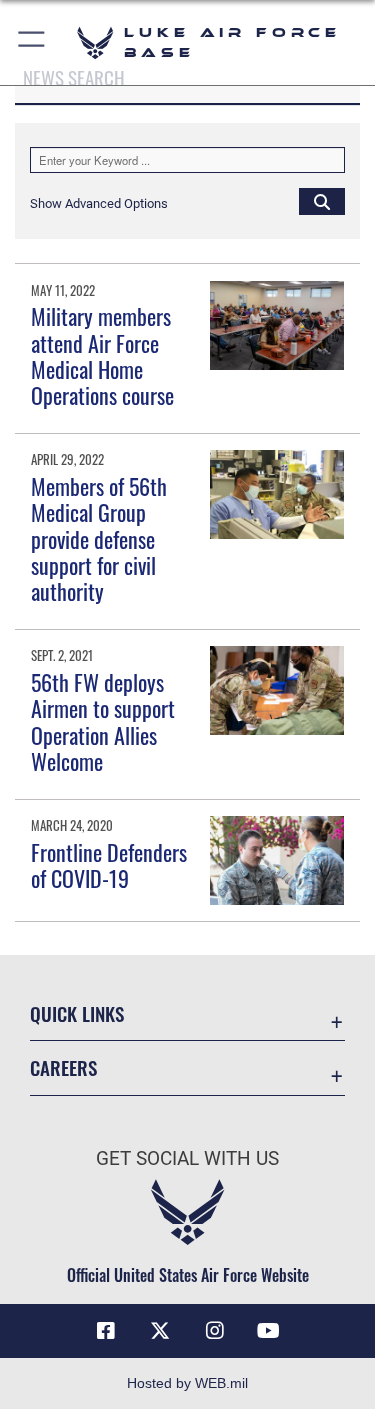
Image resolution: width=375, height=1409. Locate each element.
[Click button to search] (322, 201)
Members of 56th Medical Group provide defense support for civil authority (99, 539)
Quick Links (77, 1013)
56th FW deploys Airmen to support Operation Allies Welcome (103, 721)
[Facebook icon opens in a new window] (106, 1331)
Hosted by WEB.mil (187, 1383)
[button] (32, 42)
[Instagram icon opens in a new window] (215, 1331)
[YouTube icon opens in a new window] (269, 1331)
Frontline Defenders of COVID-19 (109, 865)
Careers (63, 1067)
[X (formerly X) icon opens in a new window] (160, 1331)
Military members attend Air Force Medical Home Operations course (102, 355)
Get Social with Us (187, 1158)
